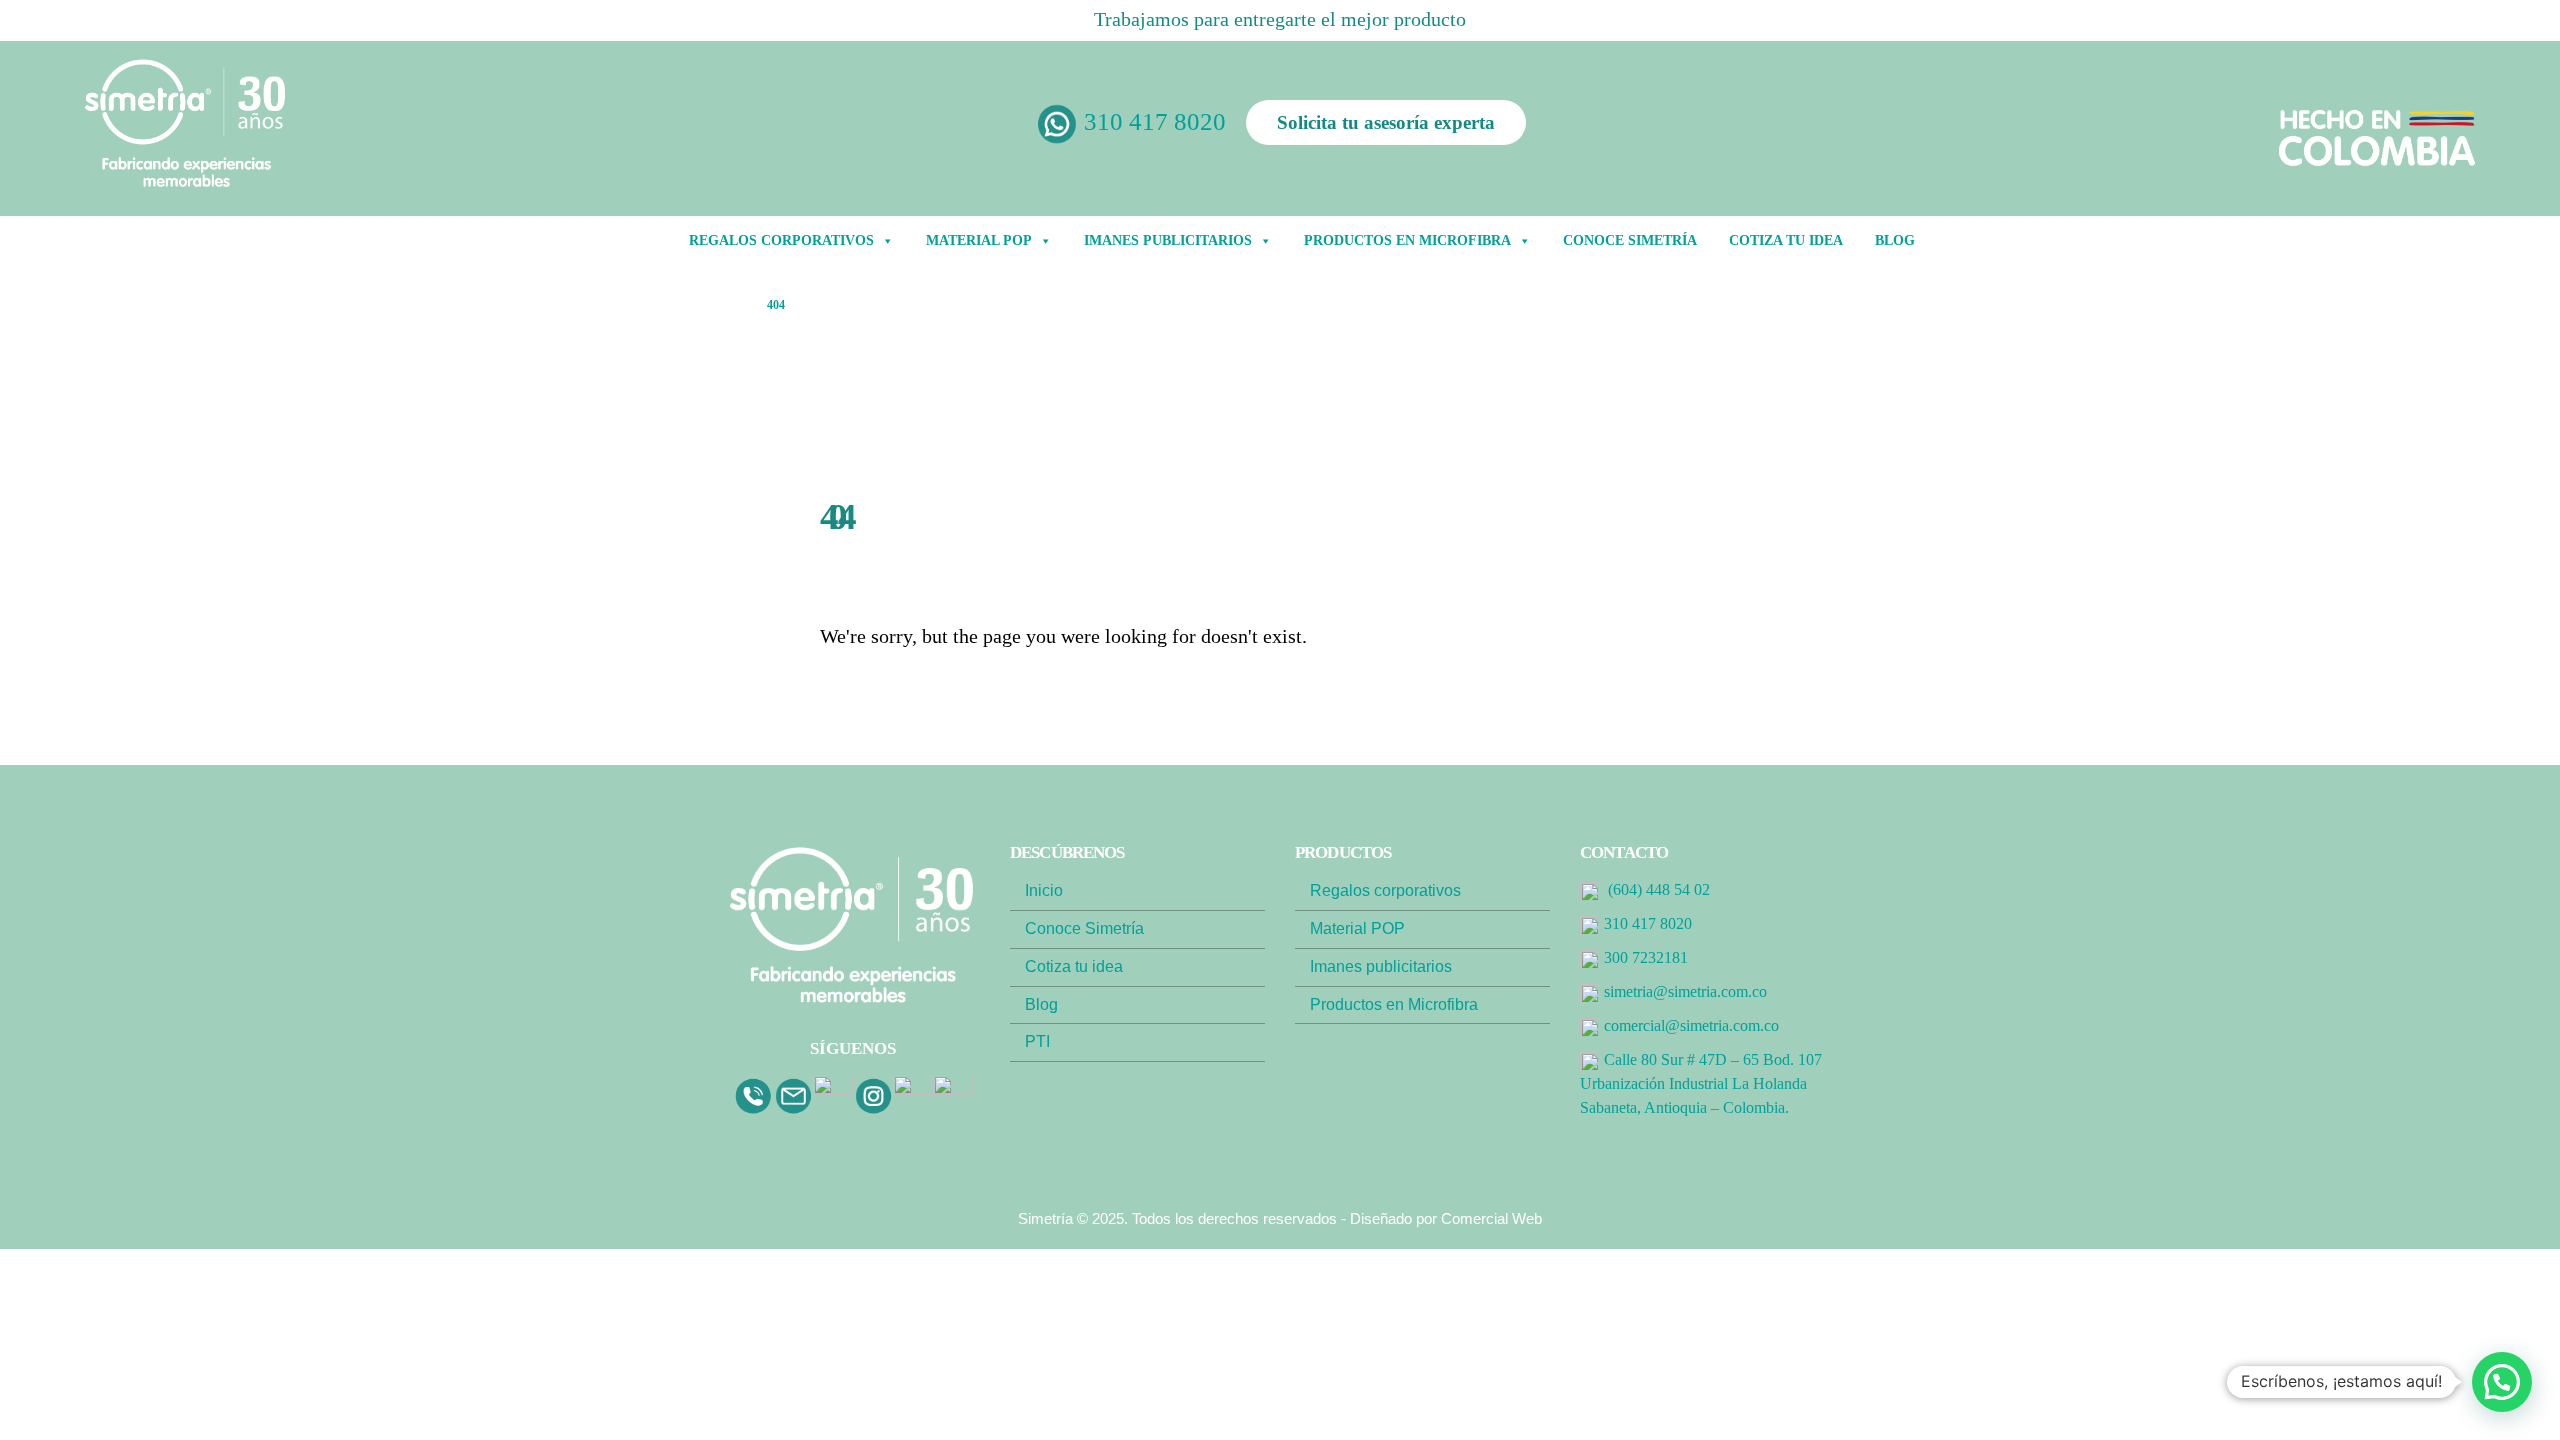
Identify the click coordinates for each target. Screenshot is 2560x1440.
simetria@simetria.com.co (1685, 991)
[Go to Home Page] (732, 305)
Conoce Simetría (1630, 240)
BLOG (1895, 240)
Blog (1041, 1004)
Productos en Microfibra (1407, 240)
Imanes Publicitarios (1168, 240)
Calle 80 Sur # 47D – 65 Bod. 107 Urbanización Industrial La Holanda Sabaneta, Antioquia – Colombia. (1701, 1083)
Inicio (1044, 890)
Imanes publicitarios (1381, 966)
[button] (2502, 1382)
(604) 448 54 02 (1659, 889)
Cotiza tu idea (1786, 240)
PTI (1037, 1041)
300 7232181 (1646, 957)
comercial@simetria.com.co (1691, 1025)
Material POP (979, 240)
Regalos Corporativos (781, 240)
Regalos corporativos (1385, 890)
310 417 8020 (1155, 121)
